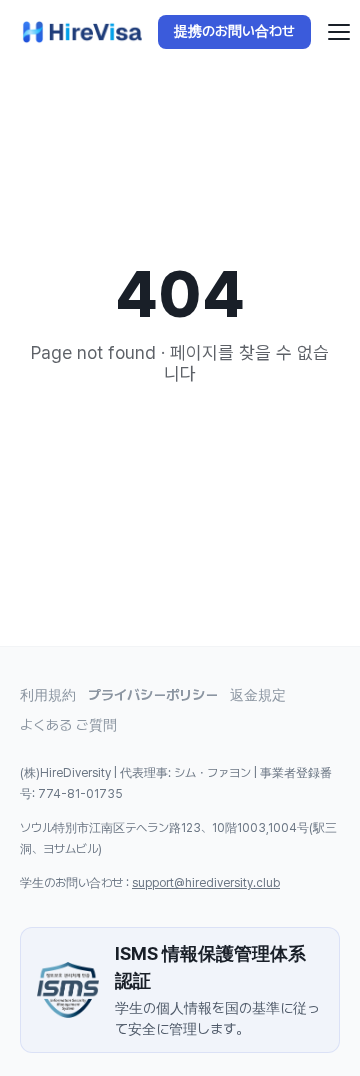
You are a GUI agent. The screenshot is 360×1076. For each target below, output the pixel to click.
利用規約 (48, 695)
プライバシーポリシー (153, 695)
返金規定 (258, 695)
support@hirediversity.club (206, 883)
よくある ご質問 (68, 725)
